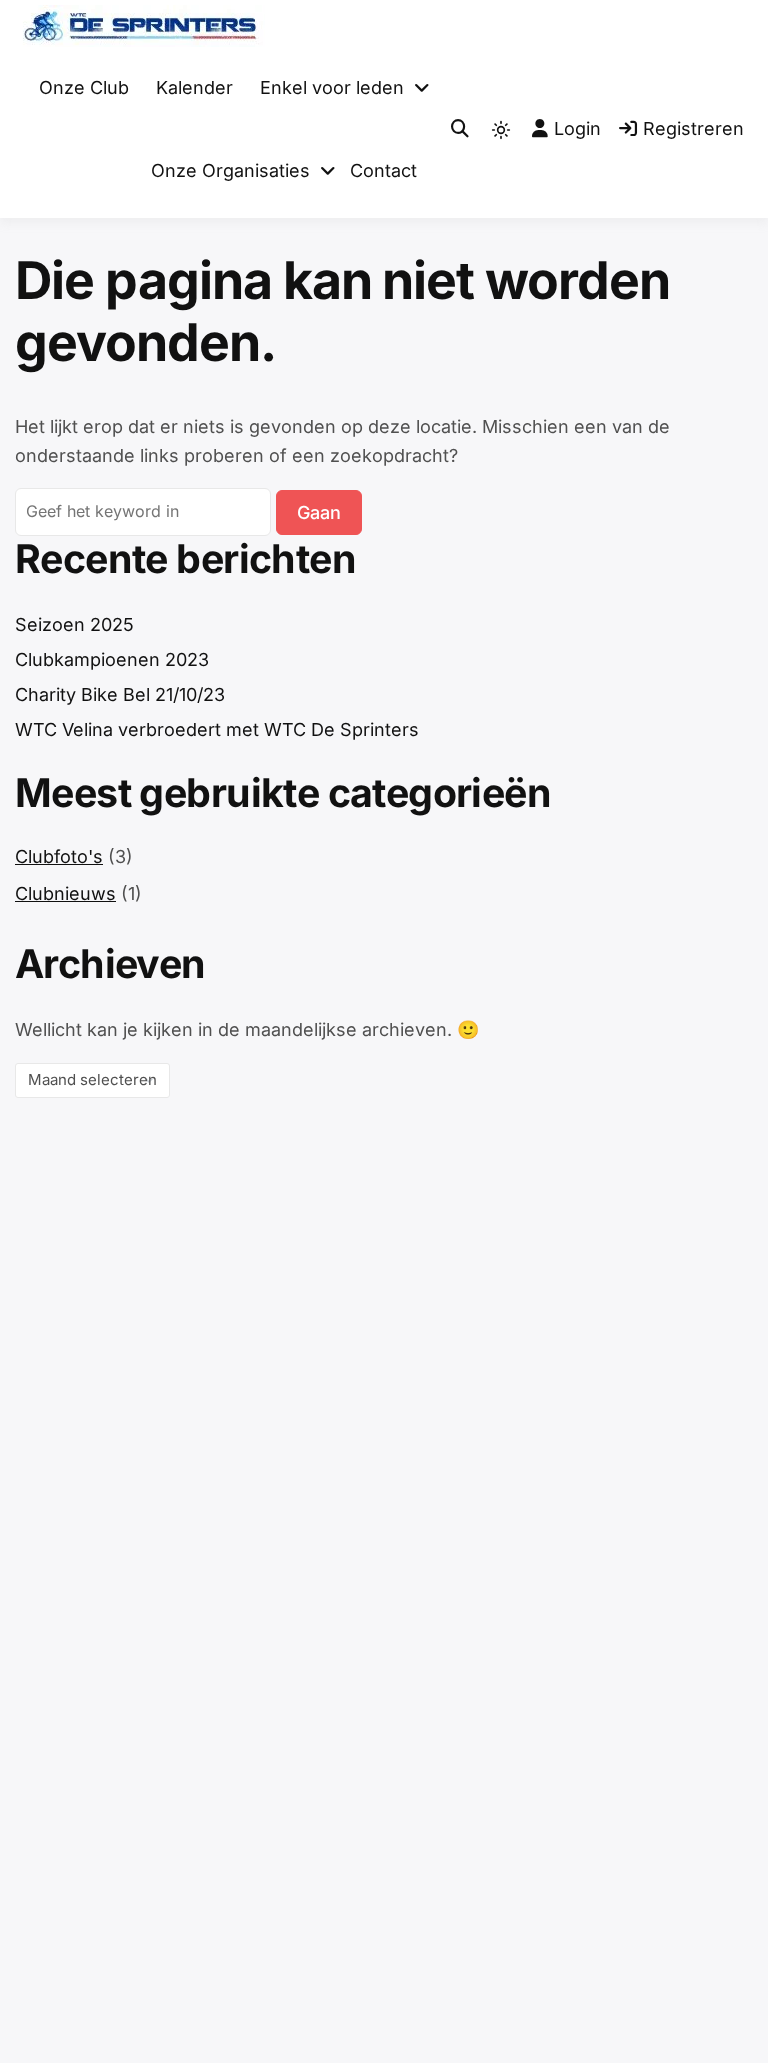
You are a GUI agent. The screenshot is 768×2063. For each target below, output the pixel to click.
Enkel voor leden (332, 87)
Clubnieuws (65, 893)
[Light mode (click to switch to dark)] (501, 130)
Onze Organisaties (230, 170)
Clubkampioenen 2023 (112, 659)
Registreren (693, 128)
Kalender (194, 87)
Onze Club (84, 87)
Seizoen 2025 (74, 624)
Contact (383, 170)
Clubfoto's (59, 856)
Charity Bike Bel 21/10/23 (120, 694)
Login (577, 128)
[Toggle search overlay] (460, 129)
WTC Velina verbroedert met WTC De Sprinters (217, 729)
